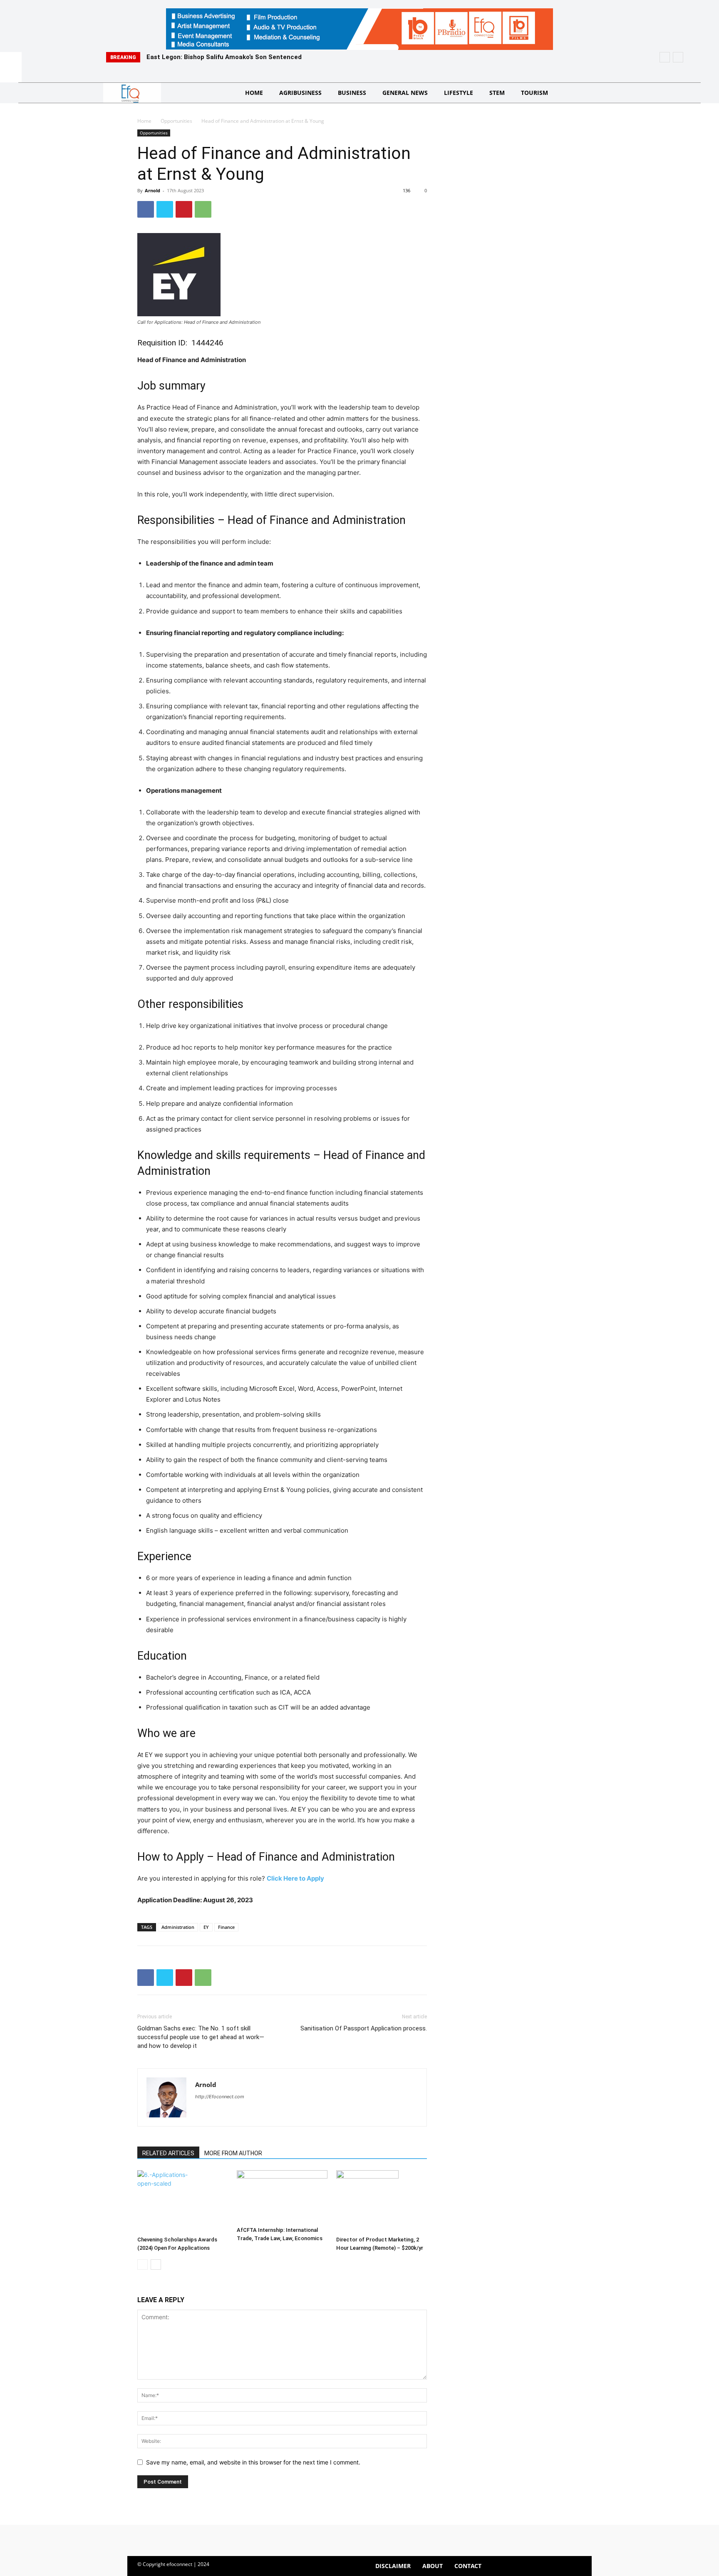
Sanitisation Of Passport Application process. (364, 2028)
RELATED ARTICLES (168, 2153)
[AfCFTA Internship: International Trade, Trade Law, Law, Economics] (282, 2197)
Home (144, 121)
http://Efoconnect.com (220, 2097)
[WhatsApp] (203, 209)
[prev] (665, 57)
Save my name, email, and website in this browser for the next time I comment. (253, 2462)
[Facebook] (146, 209)
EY (206, 1927)
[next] (678, 57)
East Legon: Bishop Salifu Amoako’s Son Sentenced (224, 57)
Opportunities (176, 121)
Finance (226, 1927)
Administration (178, 1927)
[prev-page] (143, 2265)
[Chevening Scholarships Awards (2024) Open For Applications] (183, 2201)
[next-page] (156, 2265)
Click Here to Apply (295, 1878)
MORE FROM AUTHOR (233, 2153)
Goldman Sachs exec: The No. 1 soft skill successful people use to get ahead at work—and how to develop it (201, 2037)
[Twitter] (165, 209)
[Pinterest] (184, 209)
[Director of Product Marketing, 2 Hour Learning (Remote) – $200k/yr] (382, 2201)
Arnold (152, 190)
